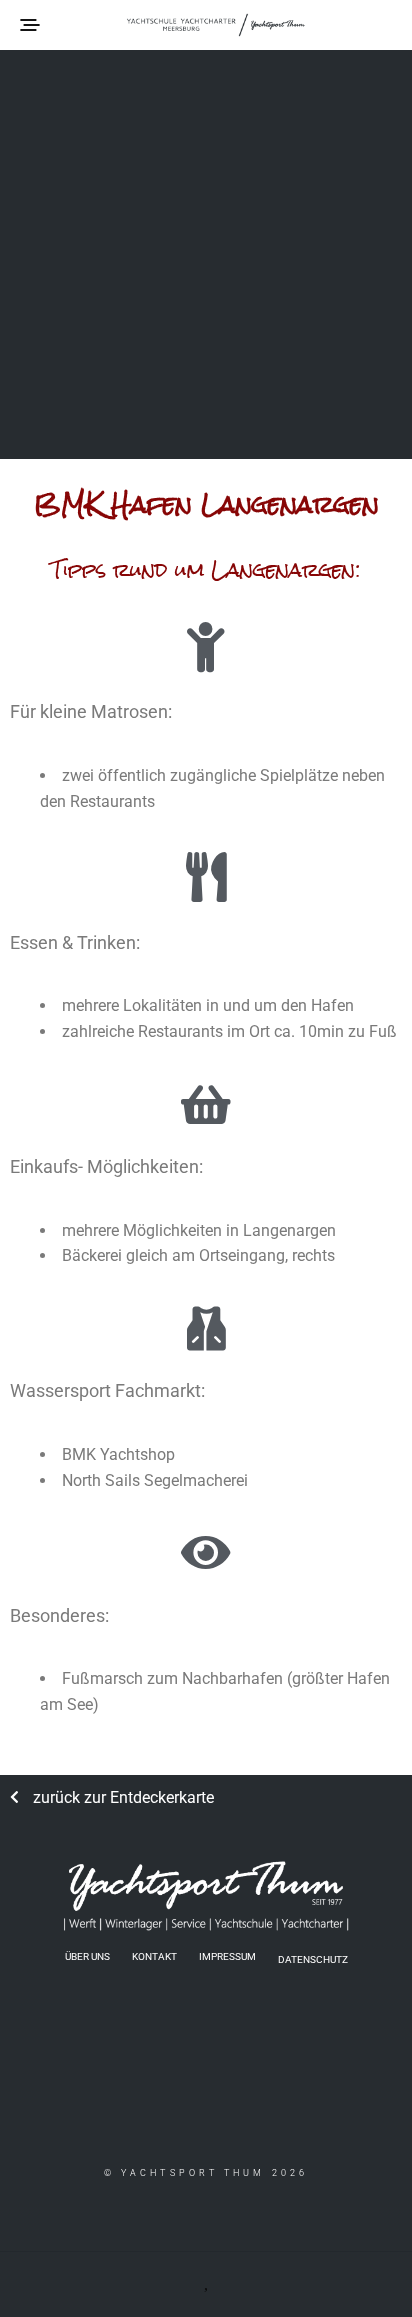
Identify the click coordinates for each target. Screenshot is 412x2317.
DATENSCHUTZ (313, 1958)
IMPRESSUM (227, 1956)
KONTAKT (154, 1956)
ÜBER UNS (87, 1956)
